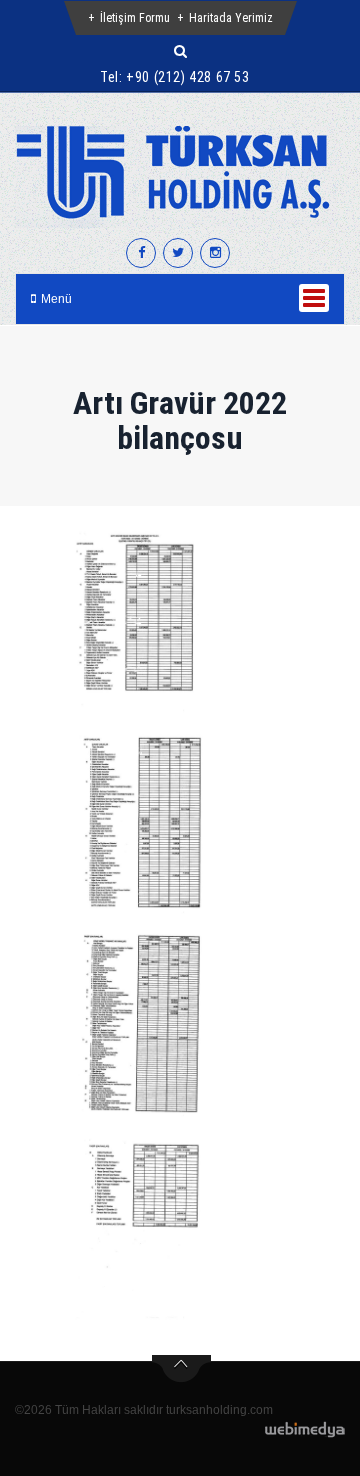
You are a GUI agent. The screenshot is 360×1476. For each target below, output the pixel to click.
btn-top (181, 1369)
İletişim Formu (135, 18)
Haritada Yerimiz (231, 18)
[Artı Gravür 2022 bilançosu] (140, 620)
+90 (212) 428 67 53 (187, 77)
